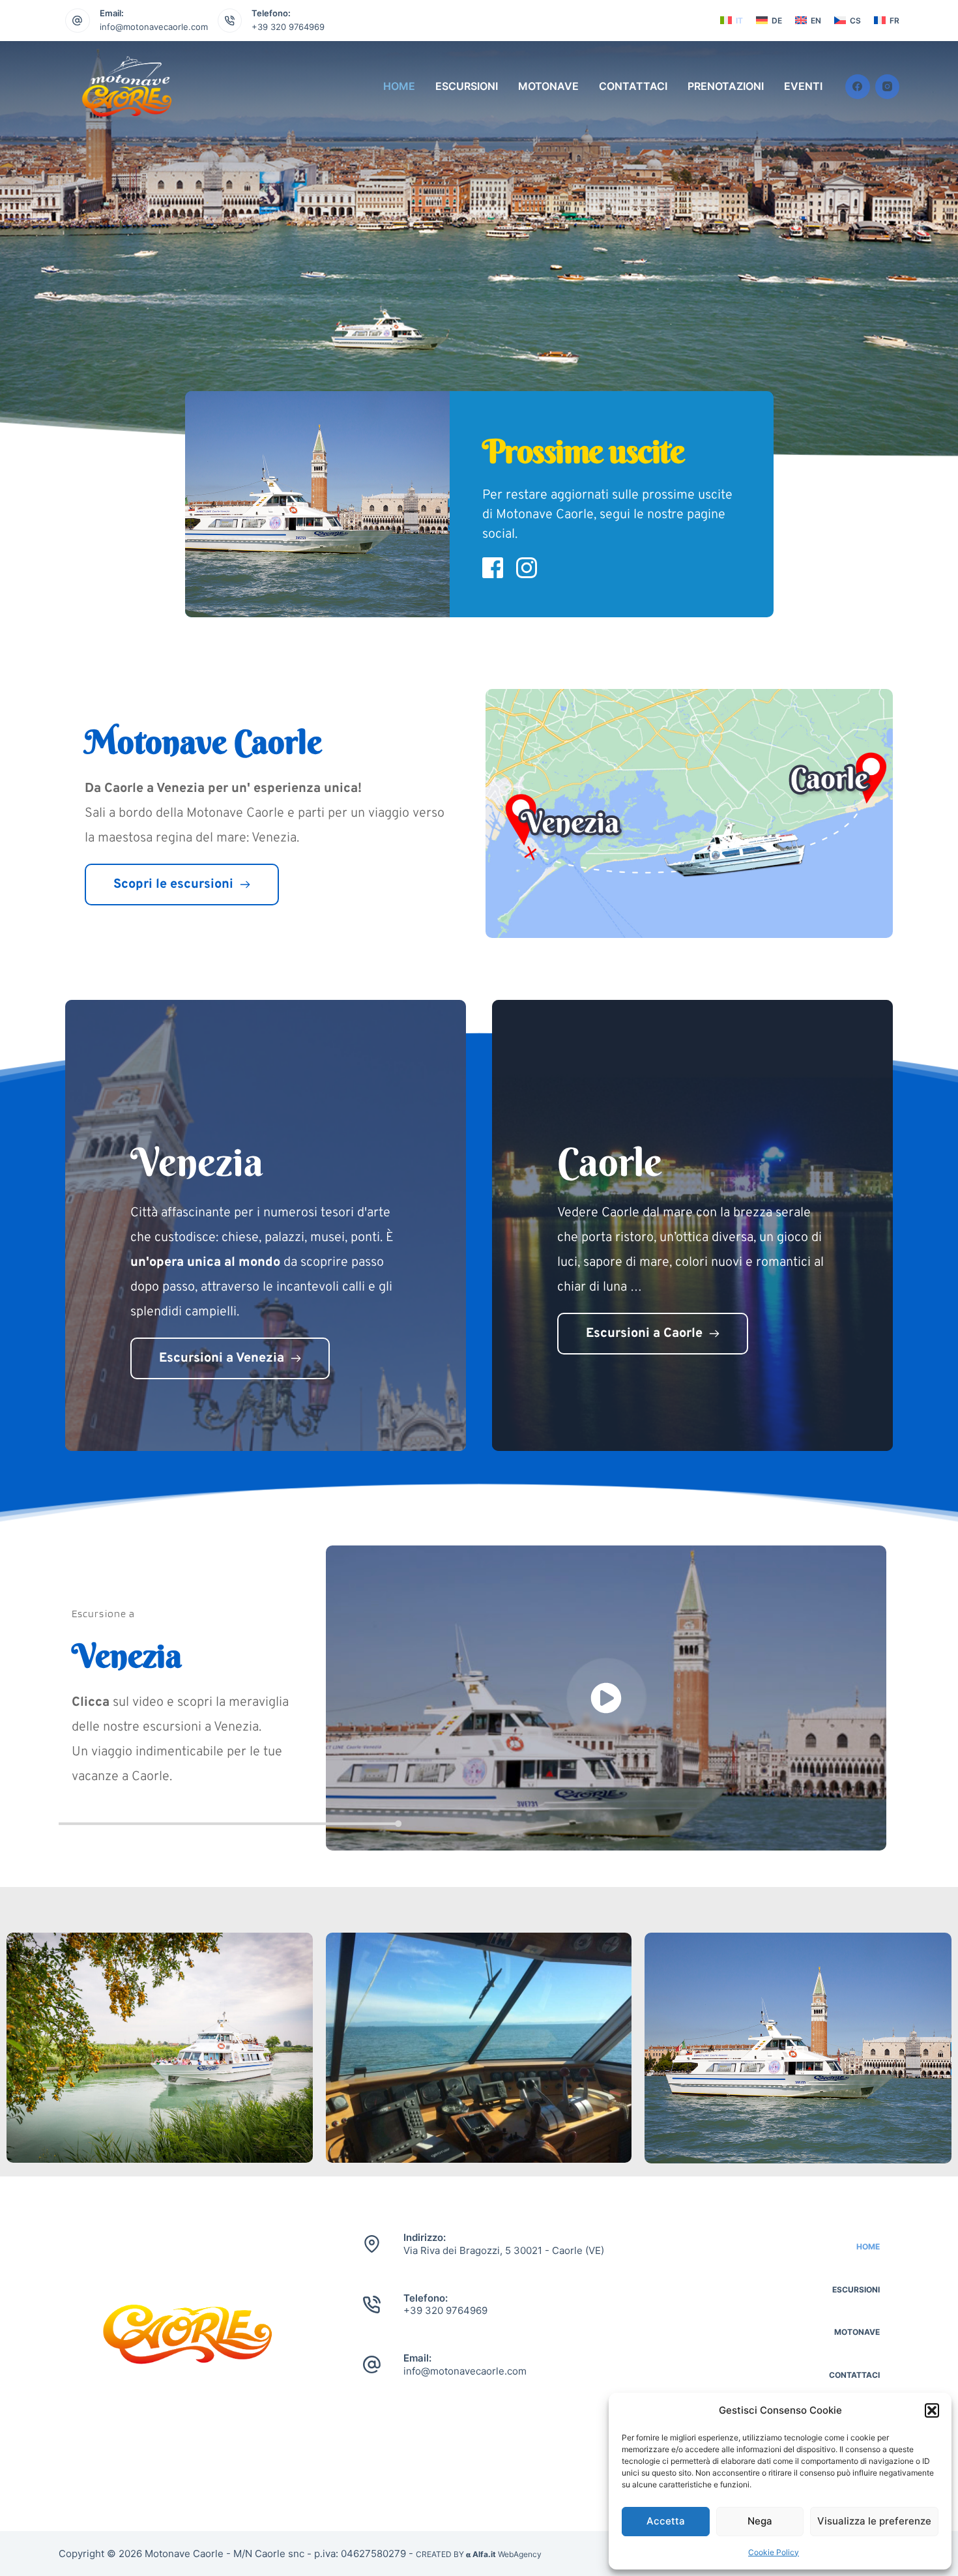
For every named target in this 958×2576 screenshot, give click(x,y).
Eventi (803, 86)
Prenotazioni (726, 86)
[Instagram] (888, 87)
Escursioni (467, 86)
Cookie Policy (774, 2552)
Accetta (666, 2521)
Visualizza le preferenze (874, 2521)
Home (399, 86)
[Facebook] (858, 87)
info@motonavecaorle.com (154, 27)
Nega (760, 2521)
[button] (932, 2410)
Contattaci (633, 86)
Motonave (548, 86)
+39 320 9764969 (288, 27)
